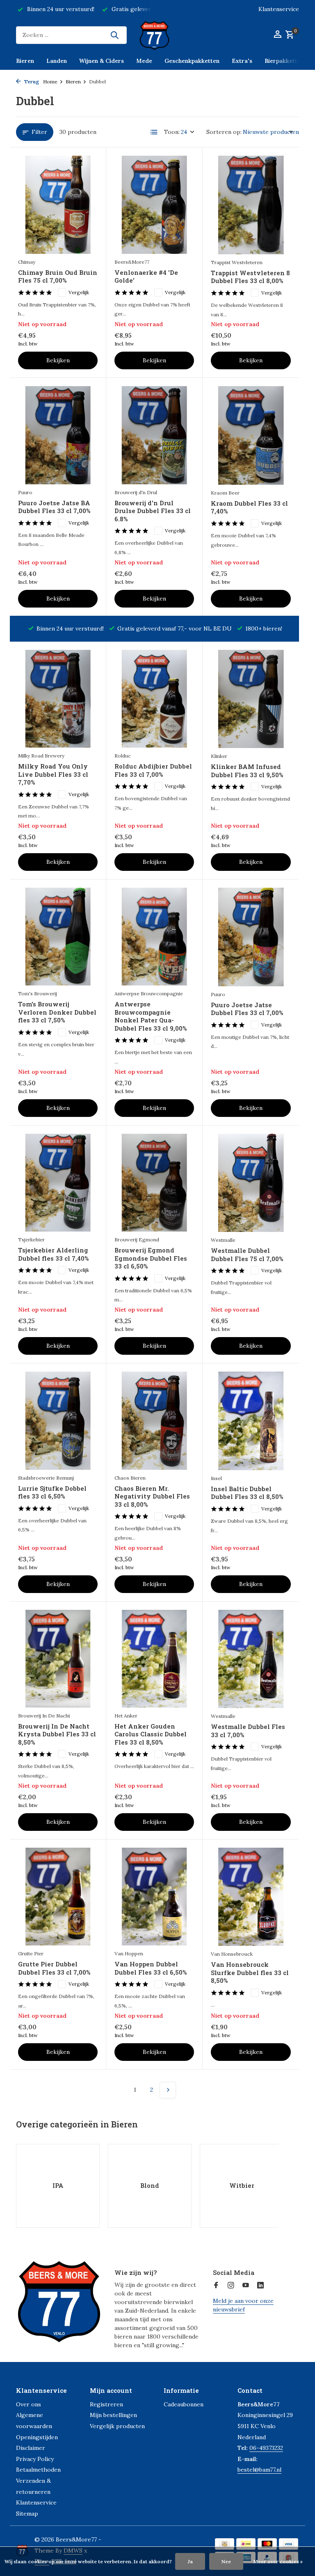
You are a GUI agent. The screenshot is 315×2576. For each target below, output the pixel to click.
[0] (289, 35)
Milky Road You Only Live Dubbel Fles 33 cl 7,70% (53, 774)
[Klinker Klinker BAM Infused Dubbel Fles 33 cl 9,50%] (251, 699)
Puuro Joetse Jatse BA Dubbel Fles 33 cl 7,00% (54, 507)
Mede (144, 61)
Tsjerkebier (31, 1240)
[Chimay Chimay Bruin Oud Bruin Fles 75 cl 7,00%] (58, 205)
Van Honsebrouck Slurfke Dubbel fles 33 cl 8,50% (250, 1973)
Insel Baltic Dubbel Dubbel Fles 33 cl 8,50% (247, 1493)
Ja (190, 2561)
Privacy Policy (35, 2459)
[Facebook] (216, 2286)
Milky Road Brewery (41, 756)
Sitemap (27, 2514)
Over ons (29, 2404)
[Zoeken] (114, 35)
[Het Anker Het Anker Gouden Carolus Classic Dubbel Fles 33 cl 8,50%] (154, 1659)
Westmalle (223, 1240)
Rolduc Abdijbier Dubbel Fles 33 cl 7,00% (153, 770)
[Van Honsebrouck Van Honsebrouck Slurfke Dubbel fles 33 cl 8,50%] (251, 1897)
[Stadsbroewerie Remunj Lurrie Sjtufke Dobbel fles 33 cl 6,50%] (58, 1420)
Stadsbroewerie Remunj (46, 1478)
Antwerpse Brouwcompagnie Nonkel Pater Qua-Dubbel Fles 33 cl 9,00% (151, 1016)
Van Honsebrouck (232, 1954)
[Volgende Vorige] (168, 2090)
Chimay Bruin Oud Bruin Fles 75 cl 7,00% (58, 277)
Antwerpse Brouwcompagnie (149, 993)
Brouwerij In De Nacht (44, 1716)
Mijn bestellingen (113, 2415)
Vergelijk (79, 292)
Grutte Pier (31, 1953)
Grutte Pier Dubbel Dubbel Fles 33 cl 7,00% (54, 1968)
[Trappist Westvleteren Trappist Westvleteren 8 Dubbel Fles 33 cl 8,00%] (251, 205)
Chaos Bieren (130, 1478)
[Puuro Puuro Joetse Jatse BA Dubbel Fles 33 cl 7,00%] (58, 435)
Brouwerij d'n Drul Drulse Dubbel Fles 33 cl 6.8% (153, 511)
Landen (57, 61)
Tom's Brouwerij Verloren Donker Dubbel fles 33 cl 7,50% (57, 1012)
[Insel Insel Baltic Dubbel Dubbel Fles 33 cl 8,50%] (251, 1421)
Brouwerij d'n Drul (136, 492)
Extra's (242, 61)
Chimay (27, 262)
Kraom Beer (225, 493)
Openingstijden (37, 2437)
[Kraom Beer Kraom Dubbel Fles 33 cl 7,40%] (251, 435)
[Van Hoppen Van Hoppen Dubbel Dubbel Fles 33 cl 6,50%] (154, 1897)
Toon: (172, 132)
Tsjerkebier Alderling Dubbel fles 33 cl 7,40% (53, 1254)
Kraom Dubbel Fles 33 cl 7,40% (249, 508)
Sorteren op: (224, 132)
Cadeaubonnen (184, 2404)
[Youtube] (246, 2286)
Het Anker (126, 1716)
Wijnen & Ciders (102, 61)
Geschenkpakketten (192, 61)
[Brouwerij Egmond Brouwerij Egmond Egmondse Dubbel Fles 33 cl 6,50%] (154, 1183)
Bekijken (58, 360)
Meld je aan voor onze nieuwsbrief (243, 2305)
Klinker (219, 756)
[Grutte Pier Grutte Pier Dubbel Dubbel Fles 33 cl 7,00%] (58, 1897)
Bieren (25, 61)
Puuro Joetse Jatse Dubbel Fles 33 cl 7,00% (247, 1009)
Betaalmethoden (38, 2470)
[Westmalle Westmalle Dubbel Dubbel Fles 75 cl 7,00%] (251, 1183)
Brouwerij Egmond (137, 1240)
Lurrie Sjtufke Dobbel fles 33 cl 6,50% (52, 1493)
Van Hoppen (129, 1953)
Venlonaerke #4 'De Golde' (146, 277)
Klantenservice (279, 9)
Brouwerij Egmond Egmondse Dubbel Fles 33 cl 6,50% (151, 1258)
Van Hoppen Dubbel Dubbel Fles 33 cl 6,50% (151, 1968)
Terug (31, 82)
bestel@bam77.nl (259, 2470)
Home (50, 82)
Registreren (106, 2404)
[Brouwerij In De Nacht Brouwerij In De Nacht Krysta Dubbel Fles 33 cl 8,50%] (58, 1659)
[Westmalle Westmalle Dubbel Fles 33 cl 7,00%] (251, 1659)
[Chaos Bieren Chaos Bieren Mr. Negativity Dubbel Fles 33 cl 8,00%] (154, 1420)
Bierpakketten (284, 61)
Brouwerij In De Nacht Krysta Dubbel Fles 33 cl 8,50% (57, 1734)
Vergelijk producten (117, 2426)
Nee (226, 2561)
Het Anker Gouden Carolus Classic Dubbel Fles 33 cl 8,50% (151, 1734)
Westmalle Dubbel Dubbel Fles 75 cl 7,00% (247, 1255)
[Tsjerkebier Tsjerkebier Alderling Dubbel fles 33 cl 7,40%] (58, 1183)
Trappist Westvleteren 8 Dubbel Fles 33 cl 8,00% (250, 277)
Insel (216, 1478)
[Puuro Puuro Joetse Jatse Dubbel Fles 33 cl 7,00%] (251, 937)
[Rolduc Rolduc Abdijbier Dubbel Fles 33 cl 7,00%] (154, 699)
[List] (154, 132)
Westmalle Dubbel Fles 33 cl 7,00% (248, 1731)
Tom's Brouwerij (38, 993)
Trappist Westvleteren (237, 262)
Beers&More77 (132, 262)
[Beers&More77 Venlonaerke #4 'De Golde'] (154, 205)
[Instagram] (231, 2286)
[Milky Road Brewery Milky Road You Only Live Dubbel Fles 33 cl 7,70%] (58, 699)
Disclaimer (31, 2448)
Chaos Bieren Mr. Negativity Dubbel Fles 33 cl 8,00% (152, 1496)
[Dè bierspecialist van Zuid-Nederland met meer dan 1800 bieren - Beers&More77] (157, 35)
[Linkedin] (260, 2286)
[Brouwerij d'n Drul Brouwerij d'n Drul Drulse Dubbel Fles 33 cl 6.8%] (154, 435)
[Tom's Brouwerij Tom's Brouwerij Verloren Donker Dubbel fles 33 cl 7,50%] (58, 937)
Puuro (25, 492)
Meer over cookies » (278, 2561)
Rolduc (123, 756)
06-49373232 (266, 2448)
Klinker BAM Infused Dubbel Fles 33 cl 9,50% (247, 771)
